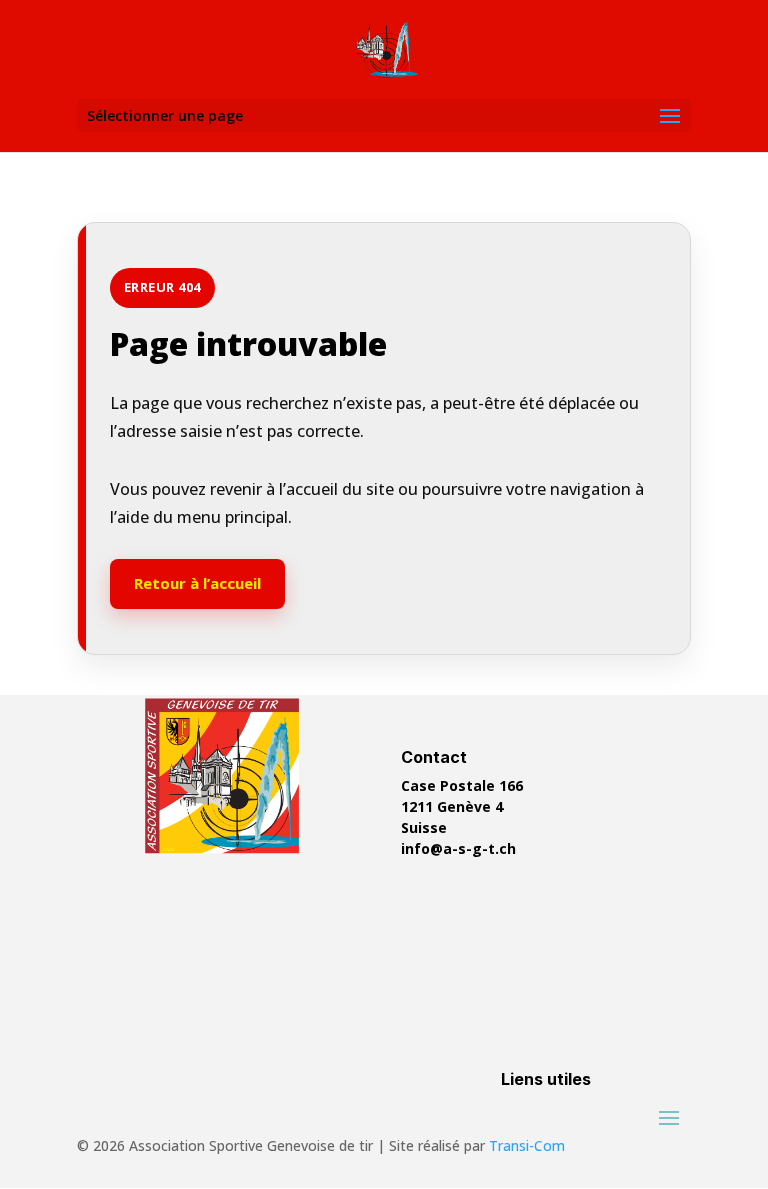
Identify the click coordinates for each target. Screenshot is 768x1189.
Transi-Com (527, 1145)
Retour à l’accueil (197, 583)
